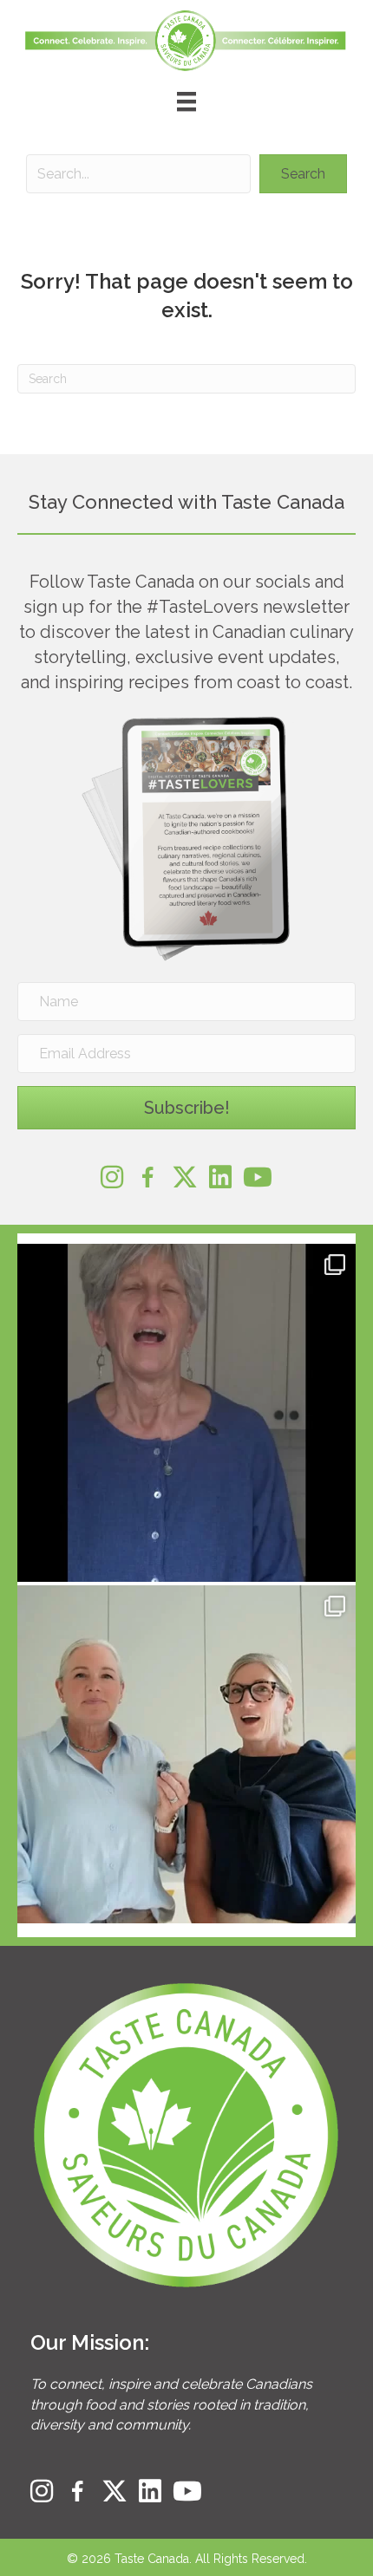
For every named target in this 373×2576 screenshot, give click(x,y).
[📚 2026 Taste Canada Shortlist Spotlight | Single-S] (186, 1754)
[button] (303, 174)
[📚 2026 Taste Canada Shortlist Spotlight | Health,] (186, 1413)
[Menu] (186, 101)
